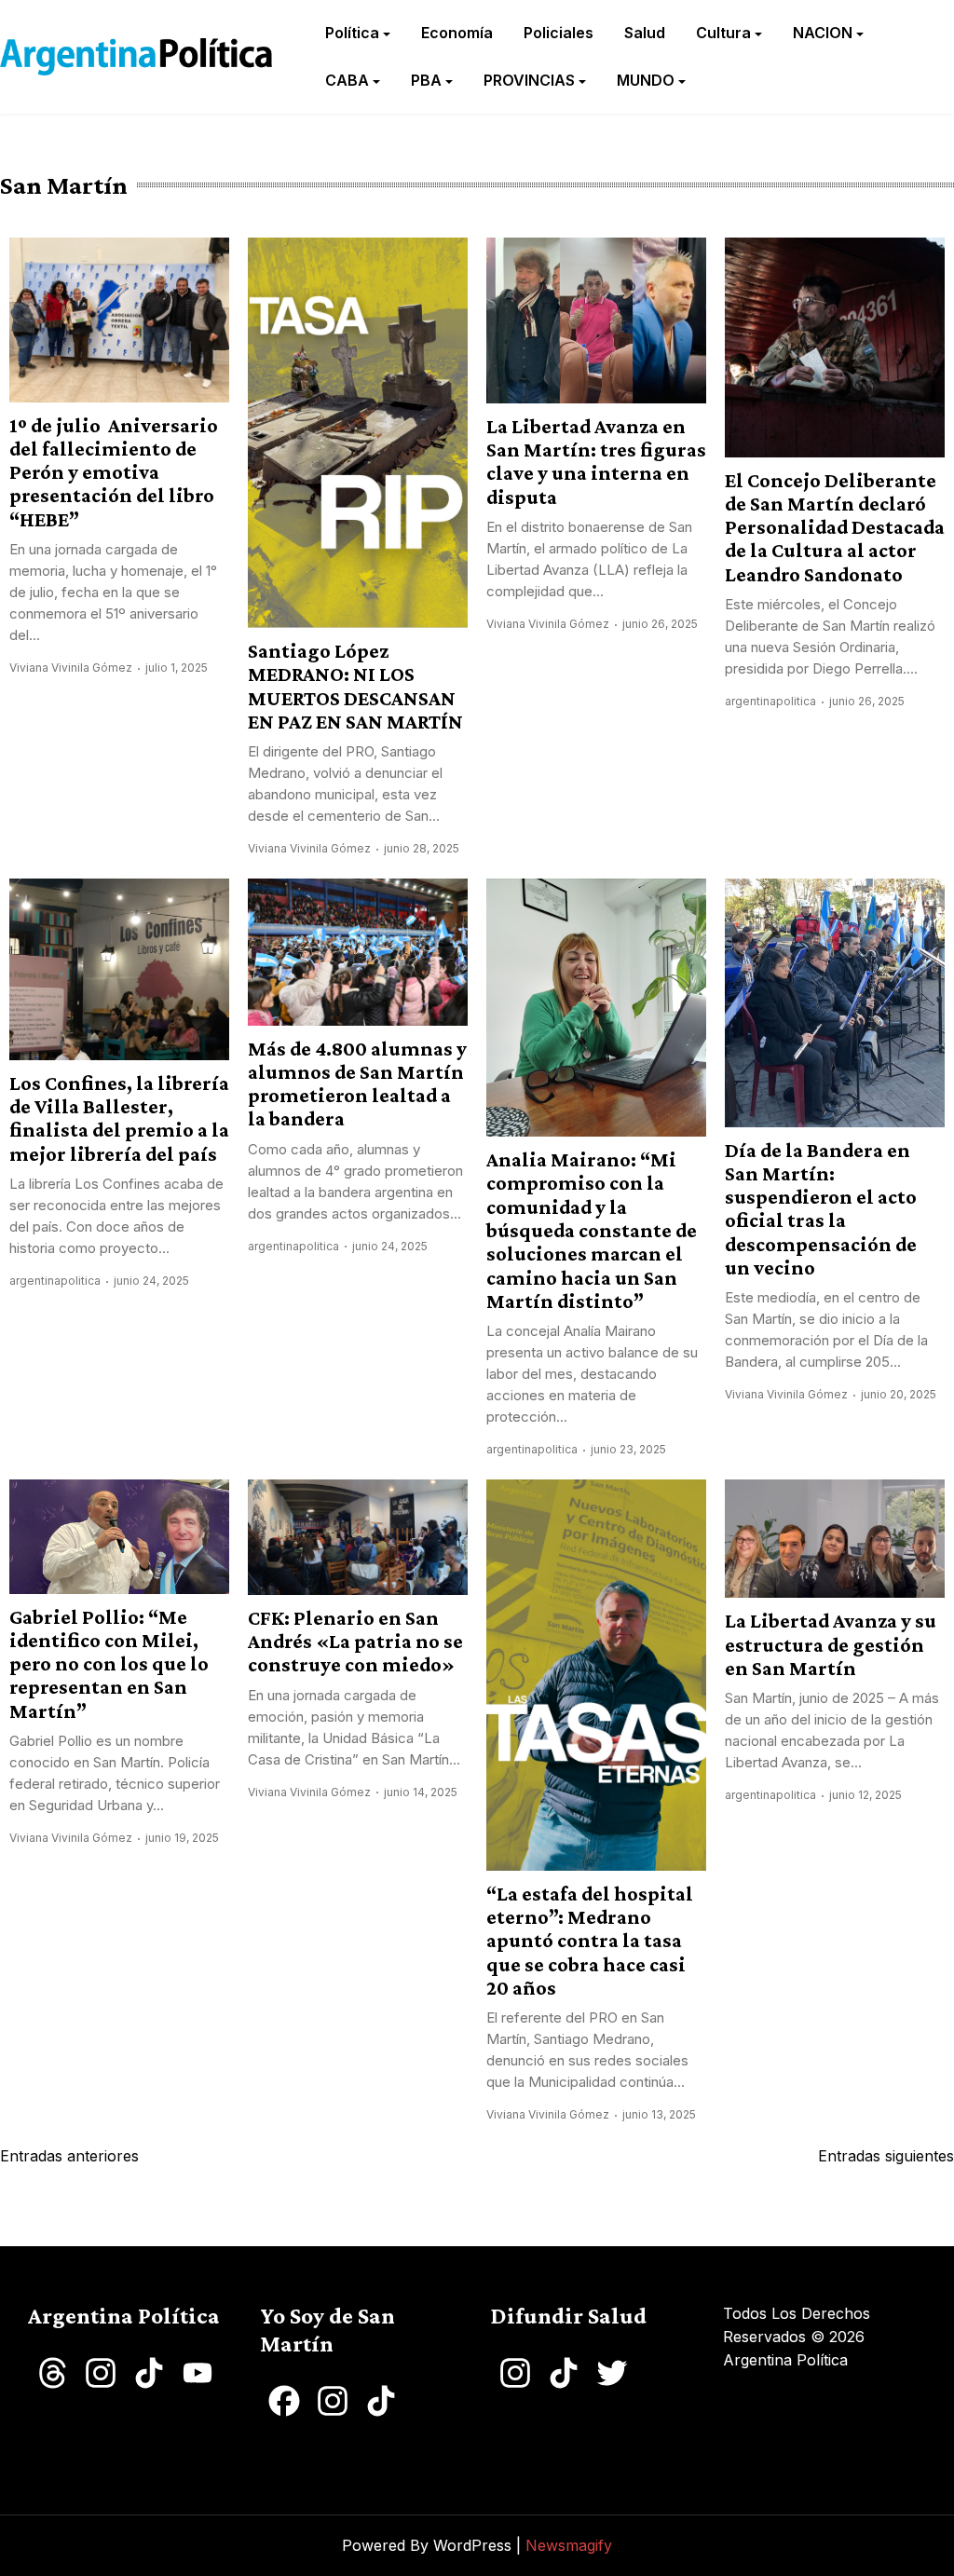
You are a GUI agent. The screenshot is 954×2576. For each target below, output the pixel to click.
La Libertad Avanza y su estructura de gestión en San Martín (831, 1644)
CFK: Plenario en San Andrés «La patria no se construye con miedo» (355, 1642)
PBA (426, 80)
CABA (347, 80)
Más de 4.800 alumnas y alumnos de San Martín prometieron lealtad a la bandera (357, 1084)
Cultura (723, 33)
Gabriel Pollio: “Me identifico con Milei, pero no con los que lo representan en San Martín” (109, 1664)
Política (352, 33)
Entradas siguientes (886, 2156)
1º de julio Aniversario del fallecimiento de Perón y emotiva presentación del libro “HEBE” (114, 472)
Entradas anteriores (69, 2156)
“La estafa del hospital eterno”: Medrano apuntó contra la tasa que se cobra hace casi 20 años (590, 1941)
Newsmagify (569, 2545)
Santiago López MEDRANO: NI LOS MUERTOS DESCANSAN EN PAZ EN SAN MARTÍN (355, 686)
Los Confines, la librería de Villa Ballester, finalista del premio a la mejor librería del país (119, 1118)
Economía (457, 33)
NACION (823, 33)
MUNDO (646, 80)
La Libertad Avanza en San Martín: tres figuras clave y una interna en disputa (596, 462)
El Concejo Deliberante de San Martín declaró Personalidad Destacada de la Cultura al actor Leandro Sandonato (835, 527)
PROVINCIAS (529, 80)
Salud (645, 33)
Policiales (559, 33)
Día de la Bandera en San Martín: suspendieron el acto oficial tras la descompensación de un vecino (821, 1209)
